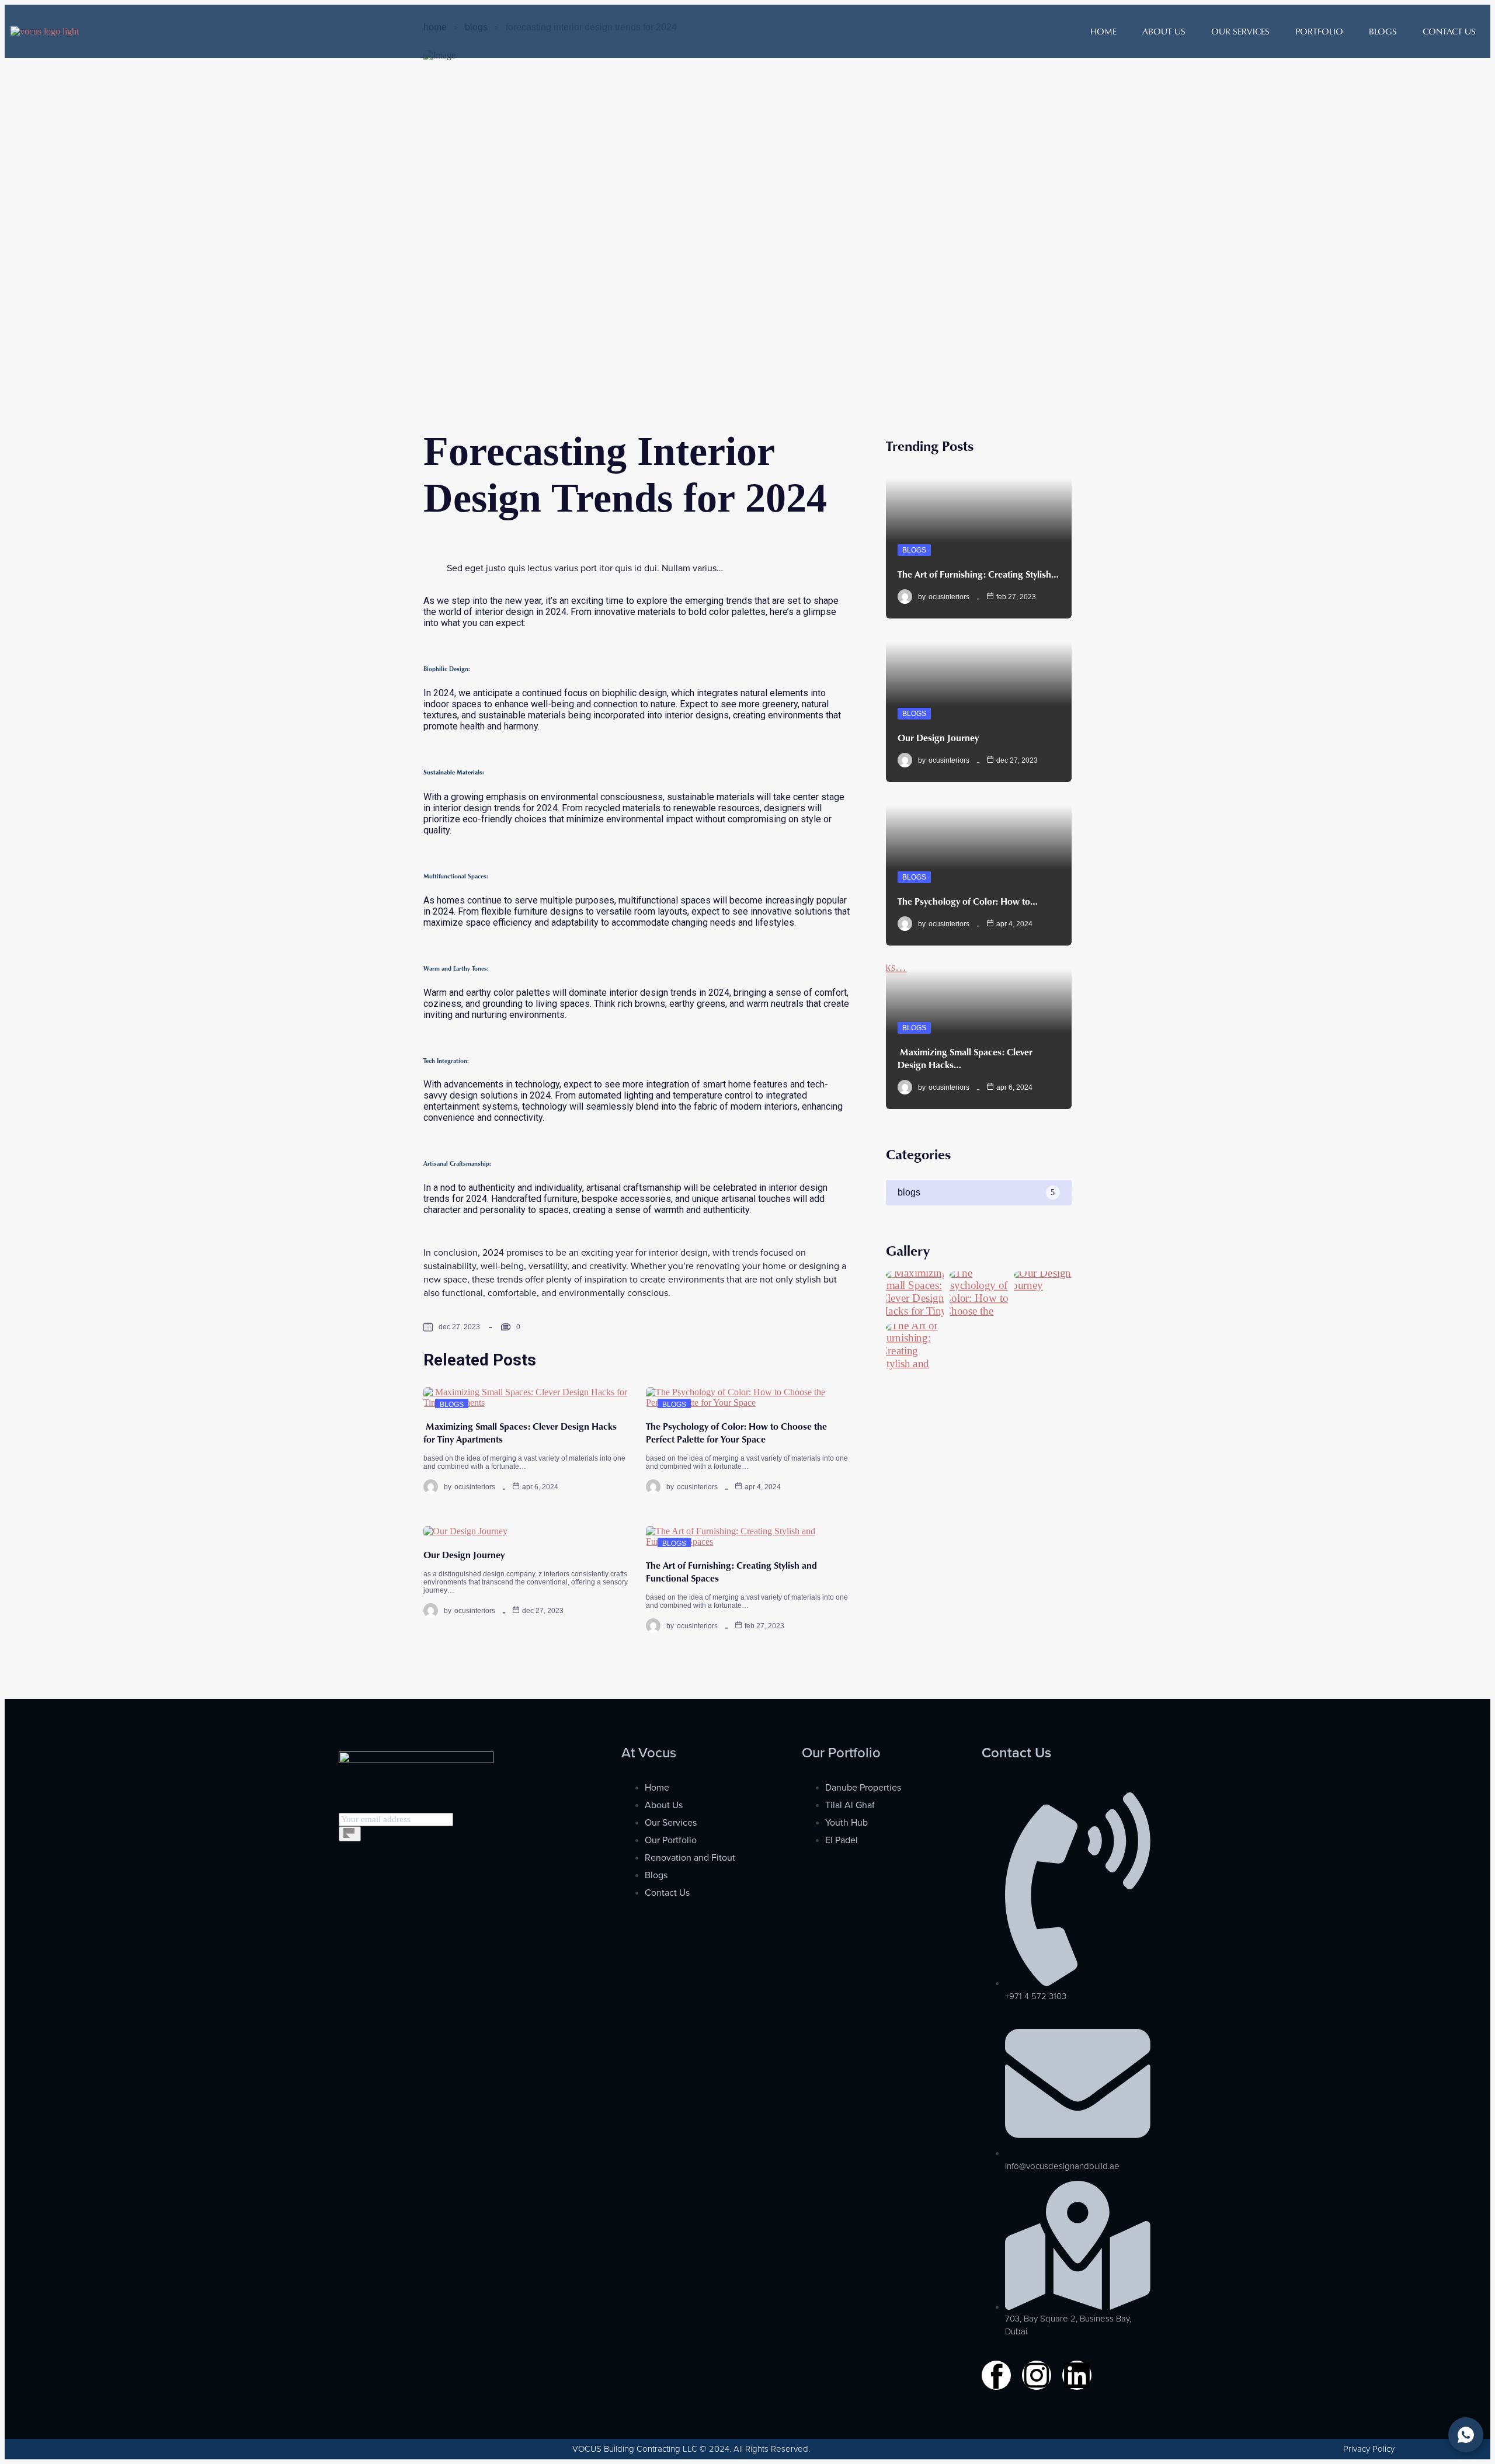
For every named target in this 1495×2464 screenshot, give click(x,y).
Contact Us (1449, 31)
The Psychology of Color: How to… (968, 901)
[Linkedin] (1077, 2375)
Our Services (1240, 31)
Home (1103, 31)
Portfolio (1319, 31)
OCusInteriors (475, 1487)
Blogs (1383, 31)
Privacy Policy (1369, 2449)
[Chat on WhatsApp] (1466, 2435)
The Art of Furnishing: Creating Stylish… (978, 574)
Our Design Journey (464, 1555)
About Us (1164, 31)
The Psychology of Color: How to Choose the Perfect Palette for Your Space (736, 1433)
